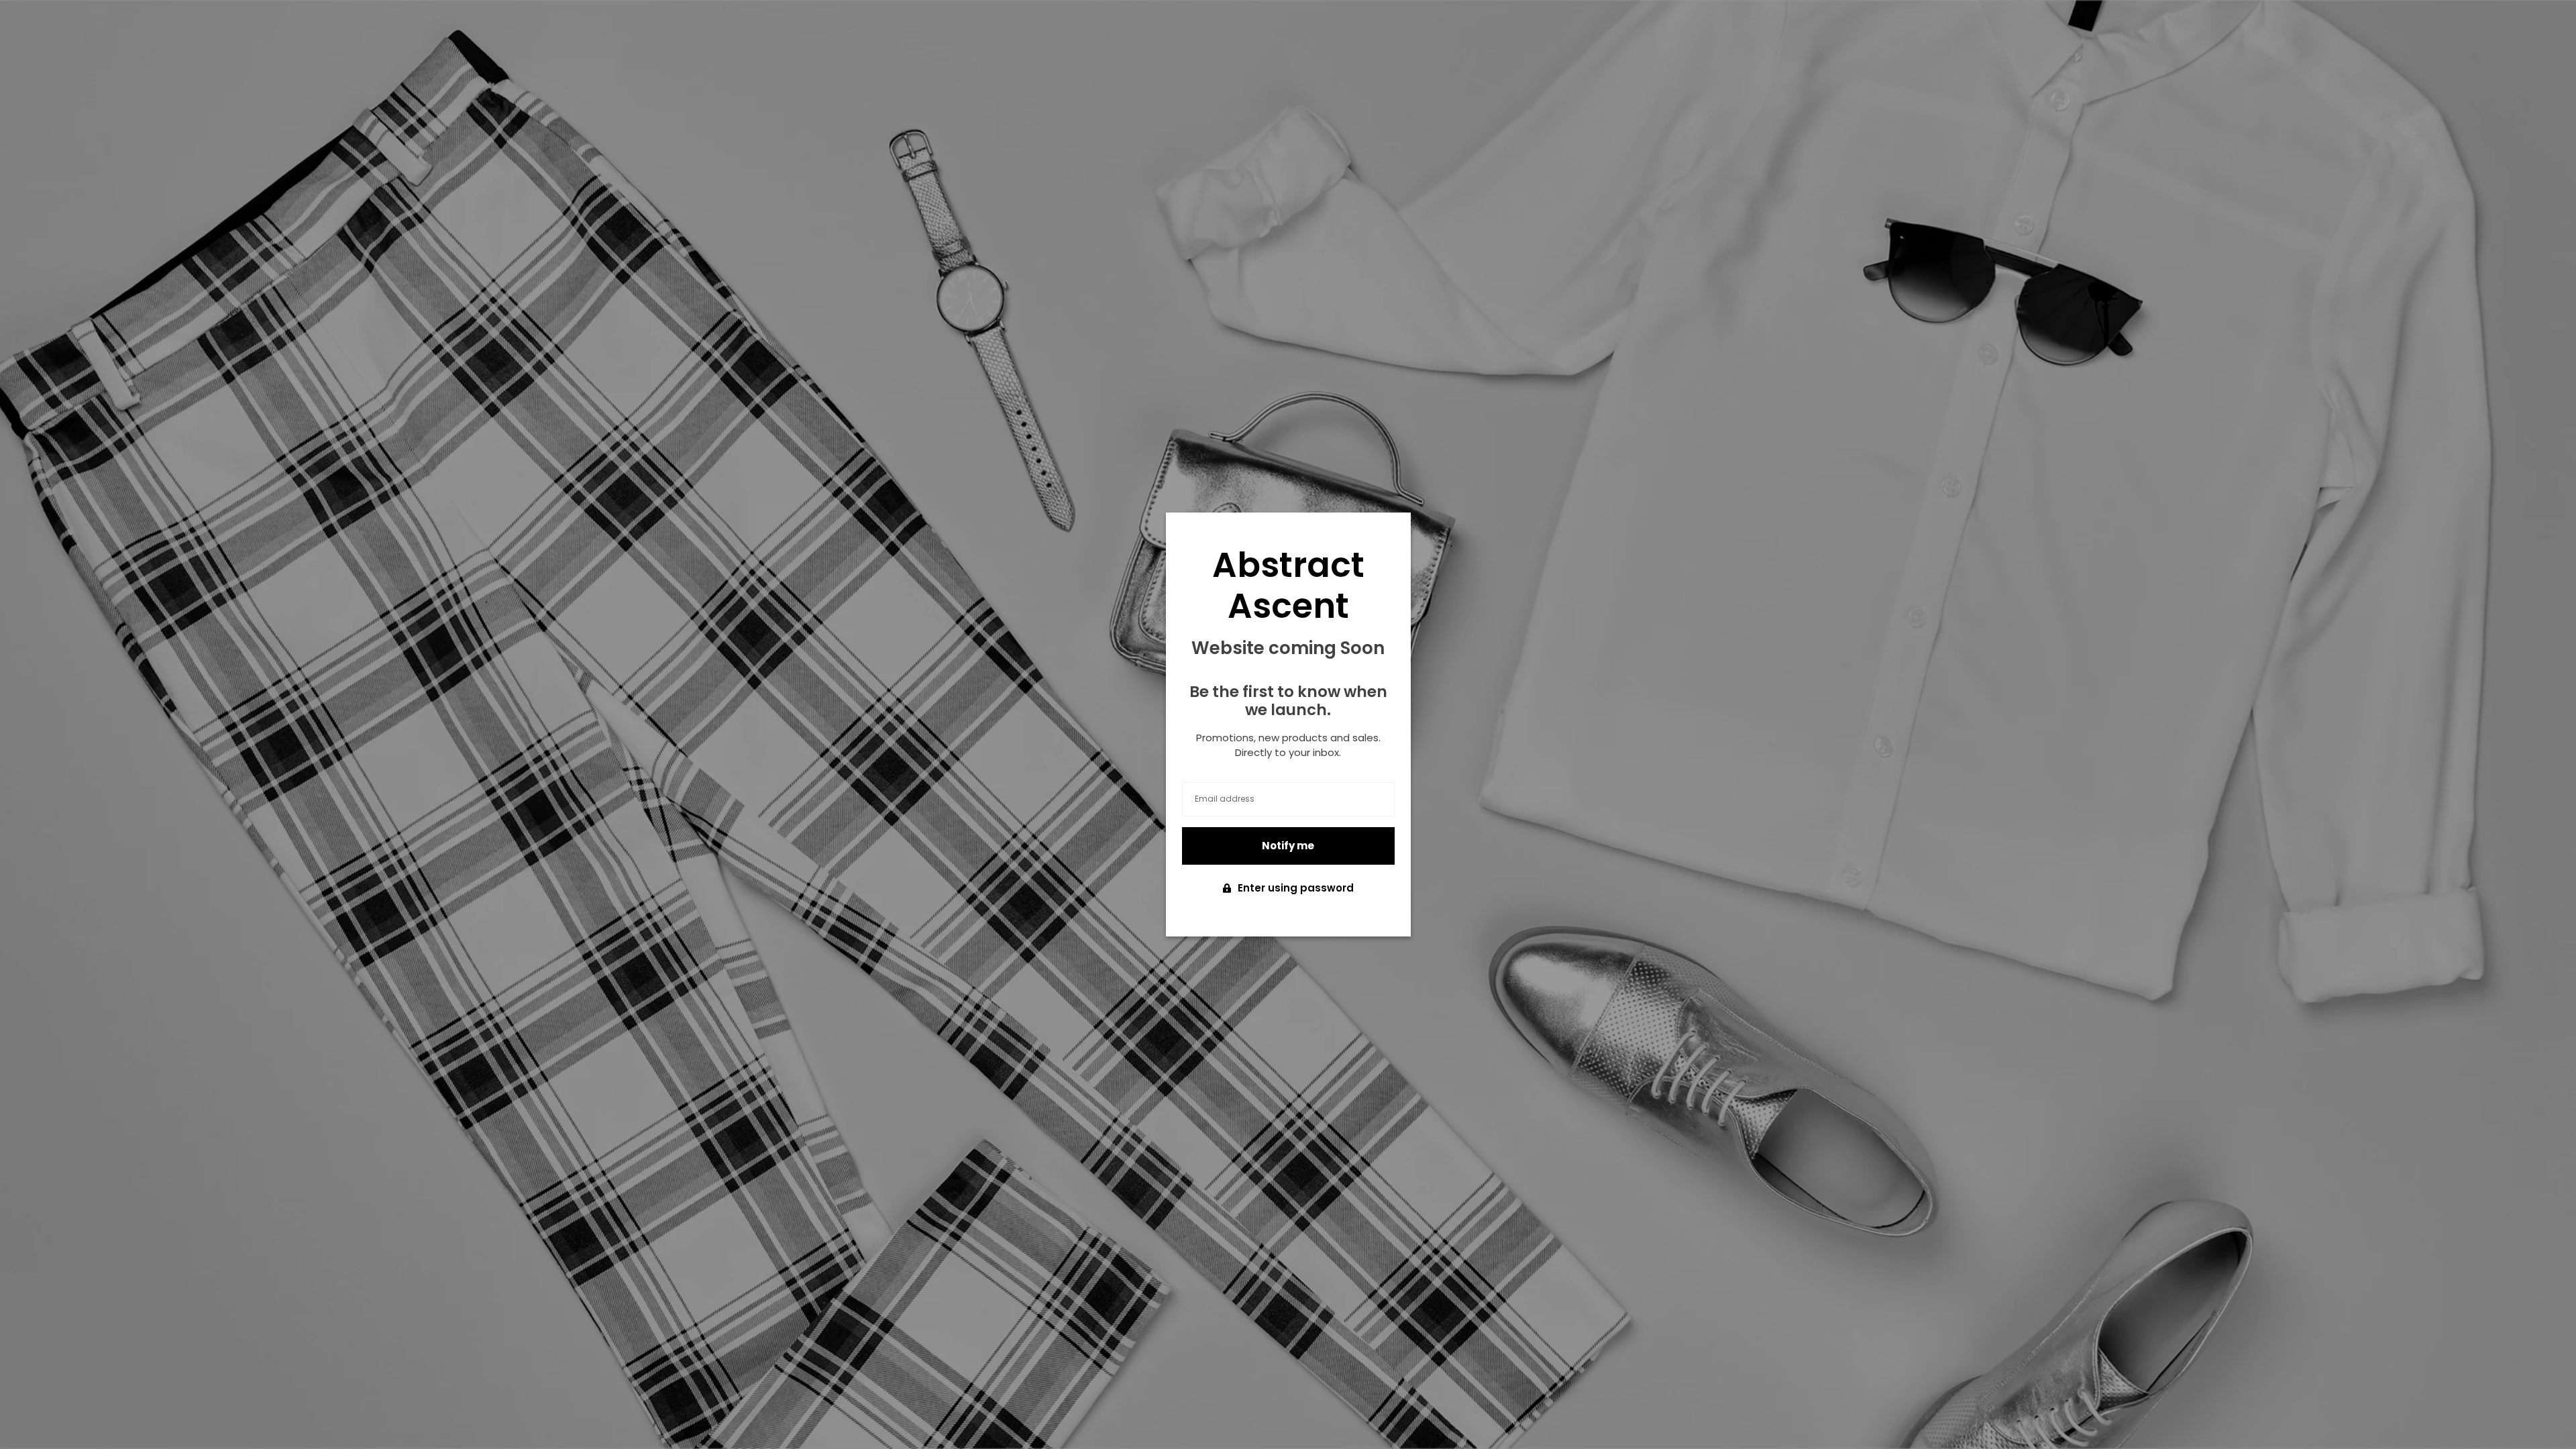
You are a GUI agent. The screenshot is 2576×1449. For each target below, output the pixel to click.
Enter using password (1296, 888)
